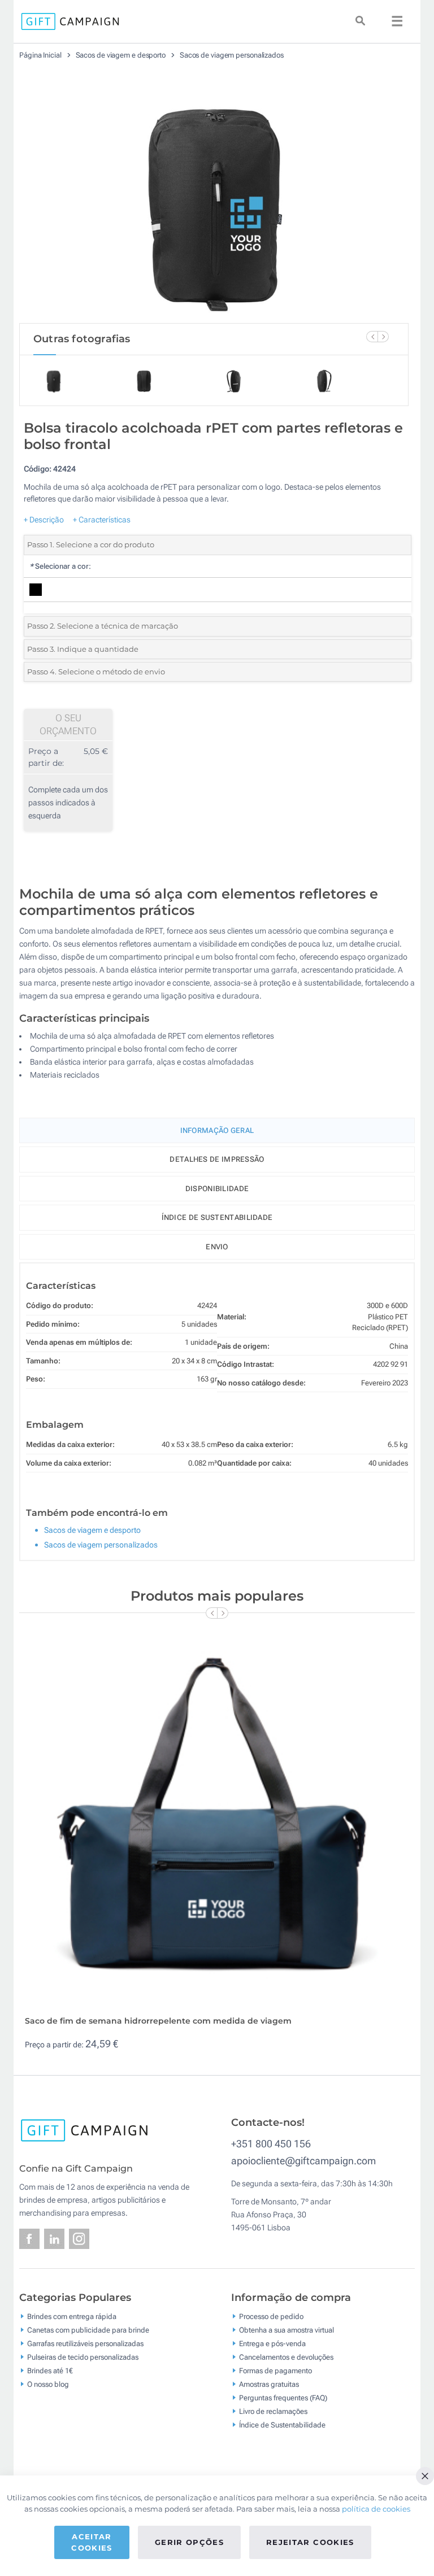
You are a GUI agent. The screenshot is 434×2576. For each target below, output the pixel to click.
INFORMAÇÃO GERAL (217, 1130)
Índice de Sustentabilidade (282, 2424)
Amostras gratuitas (269, 2384)
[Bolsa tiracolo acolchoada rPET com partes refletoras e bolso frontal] (214, 196)
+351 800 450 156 (271, 2144)
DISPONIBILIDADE (217, 1189)
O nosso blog (48, 2384)
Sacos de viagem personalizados (232, 55)
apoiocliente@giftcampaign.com (303, 2161)
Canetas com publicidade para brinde (88, 2329)
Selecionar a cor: (60, 566)
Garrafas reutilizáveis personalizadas (85, 2343)
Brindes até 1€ (50, 2370)
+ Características (102, 520)
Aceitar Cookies (92, 2542)
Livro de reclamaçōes (273, 2411)
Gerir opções (189, 2542)
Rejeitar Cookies (310, 2542)
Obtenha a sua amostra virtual (287, 2329)
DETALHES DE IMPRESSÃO (217, 1159)
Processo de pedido (271, 2316)
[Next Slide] (383, 337)
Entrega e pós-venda (272, 2343)
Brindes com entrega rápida (72, 2316)
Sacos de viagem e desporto (121, 55)
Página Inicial (41, 55)
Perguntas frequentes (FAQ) (283, 2397)
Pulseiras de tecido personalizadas (83, 2357)
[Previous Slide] (372, 337)
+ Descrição (44, 520)
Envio (217, 1247)
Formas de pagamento (275, 2370)
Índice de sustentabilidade (217, 1217)
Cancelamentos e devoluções (286, 2357)
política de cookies (376, 2509)
